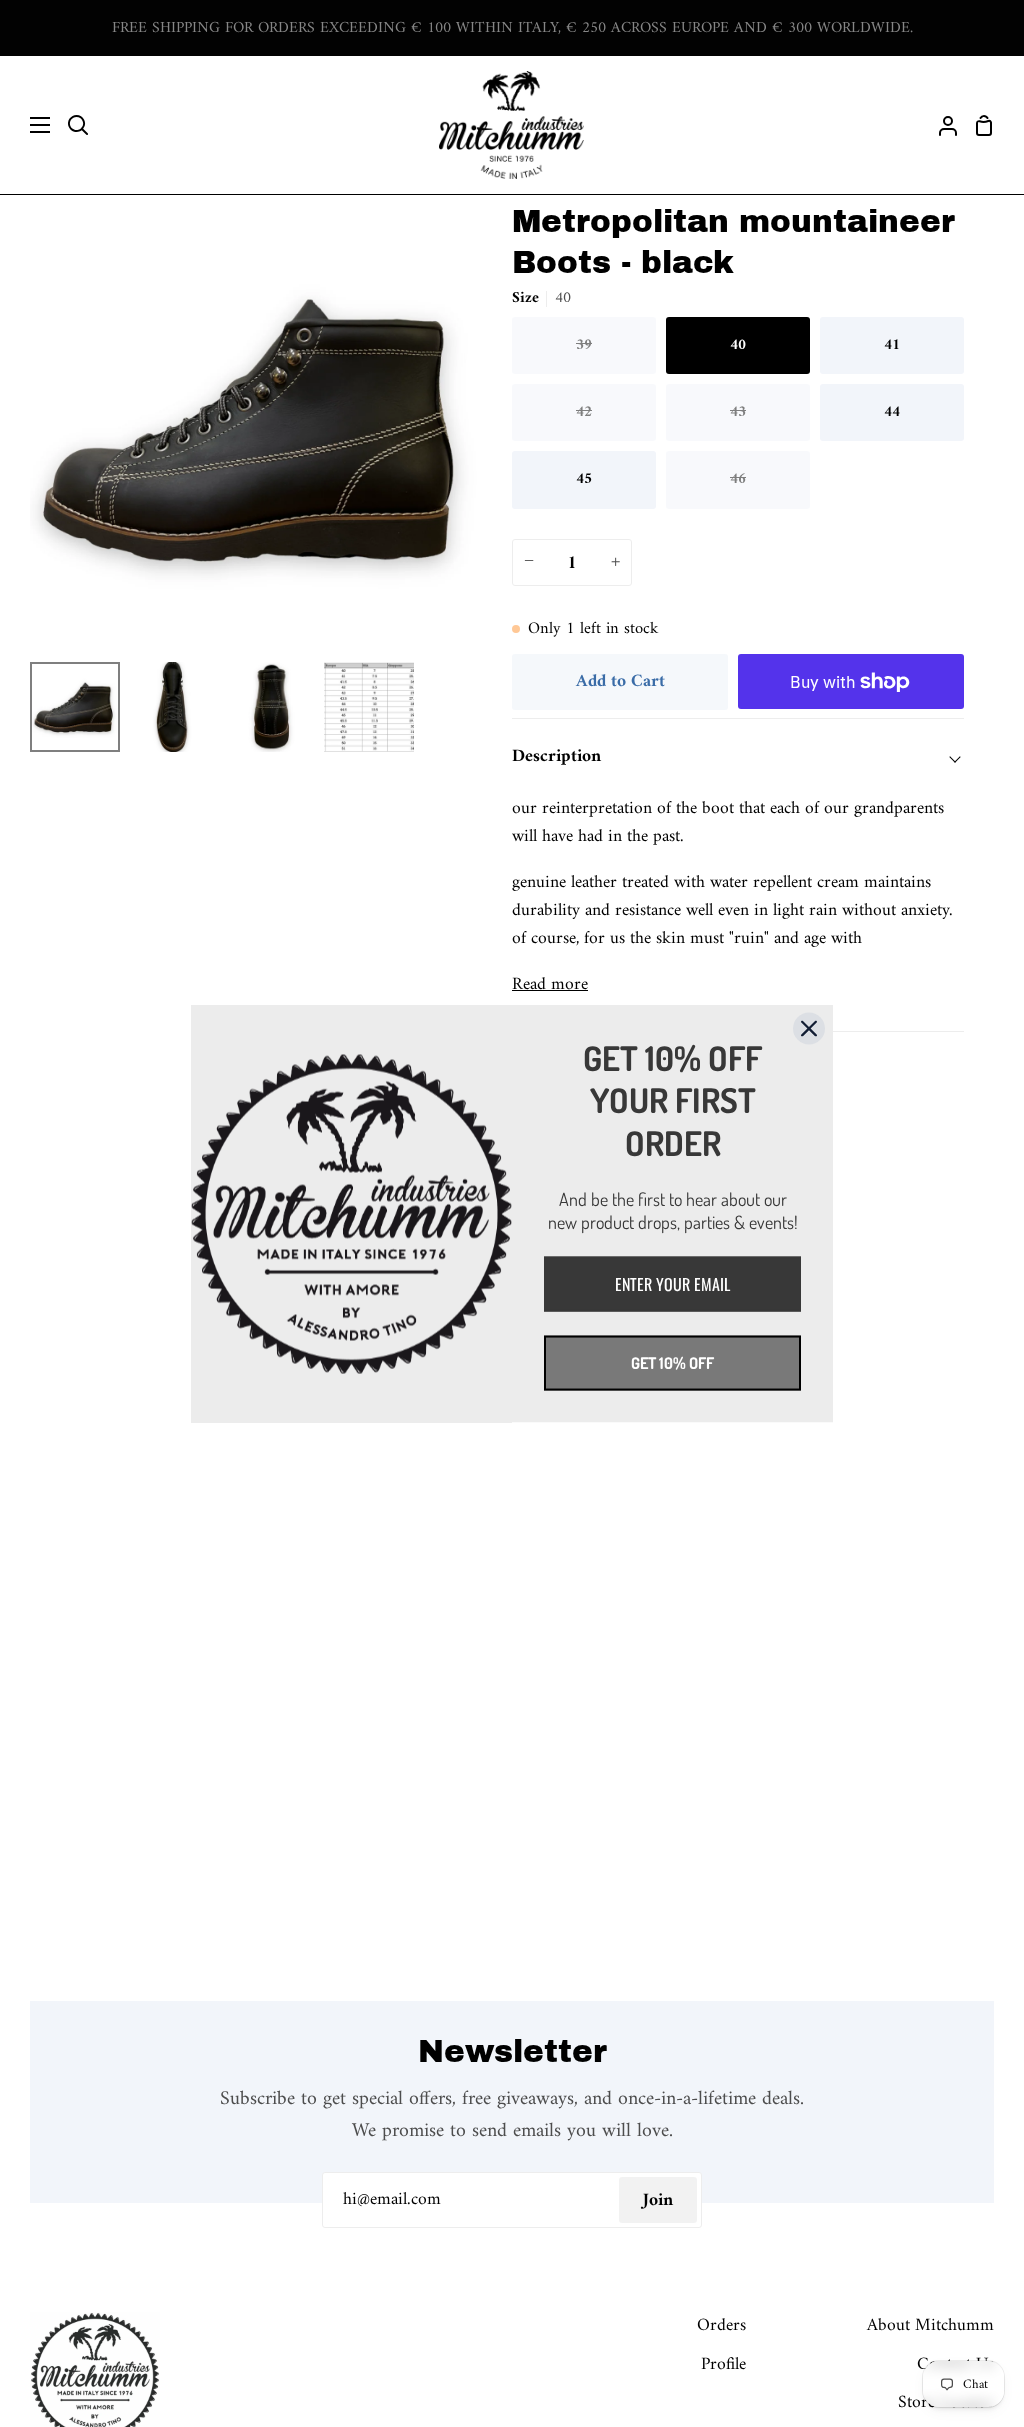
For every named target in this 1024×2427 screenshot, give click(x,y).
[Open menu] (26, 125)
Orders (721, 2325)
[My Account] (940, 125)
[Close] (809, 1028)
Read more (550, 985)
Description (556, 756)
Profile (723, 2364)
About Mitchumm (930, 2325)
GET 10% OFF (672, 1363)
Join (658, 2200)
